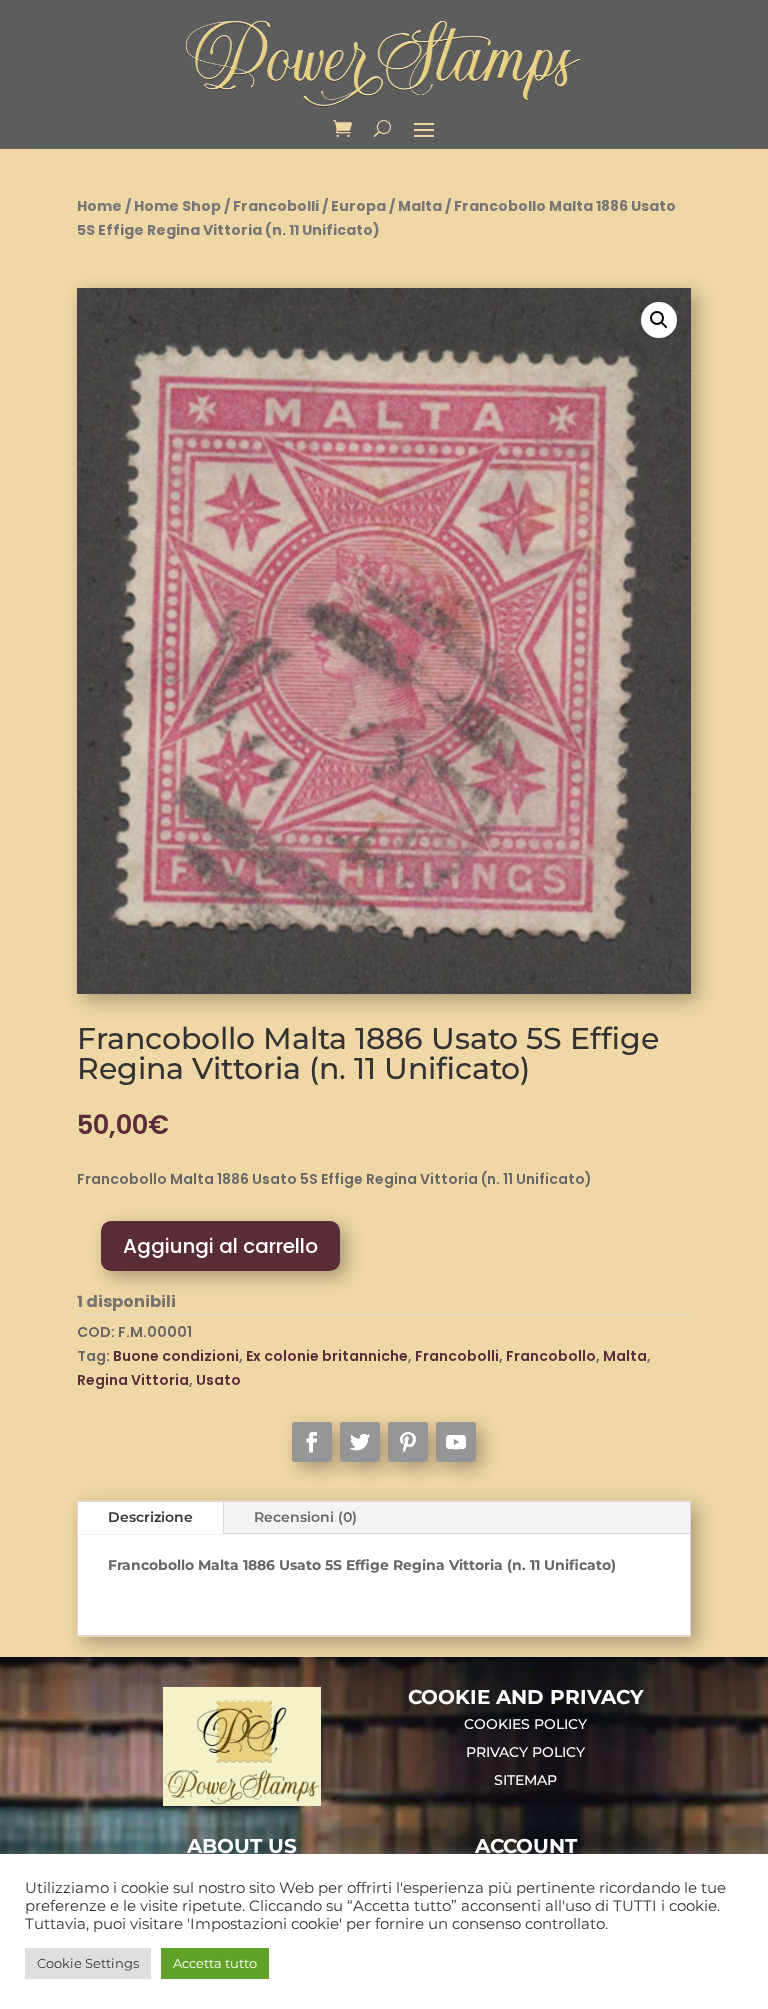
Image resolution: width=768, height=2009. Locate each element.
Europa (358, 206)
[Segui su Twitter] (360, 1442)
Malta (420, 206)
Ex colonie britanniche (327, 1356)
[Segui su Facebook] (312, 1442)
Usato (218, 1380)
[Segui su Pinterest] (408, 1442)
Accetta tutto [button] (215, 1963)
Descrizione (150, 1517)
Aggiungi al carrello (220, 1246)
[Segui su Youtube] (456, 1442)
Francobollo (551, 1356)
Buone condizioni (176, 1356)
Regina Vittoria (133, 1380)
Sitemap (525, 1780)
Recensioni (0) (305, 1517)
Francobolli (276, 206)
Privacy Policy (525, 1752)
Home (99, 206)
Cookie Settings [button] (88, 1963)
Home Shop (177, 206)
